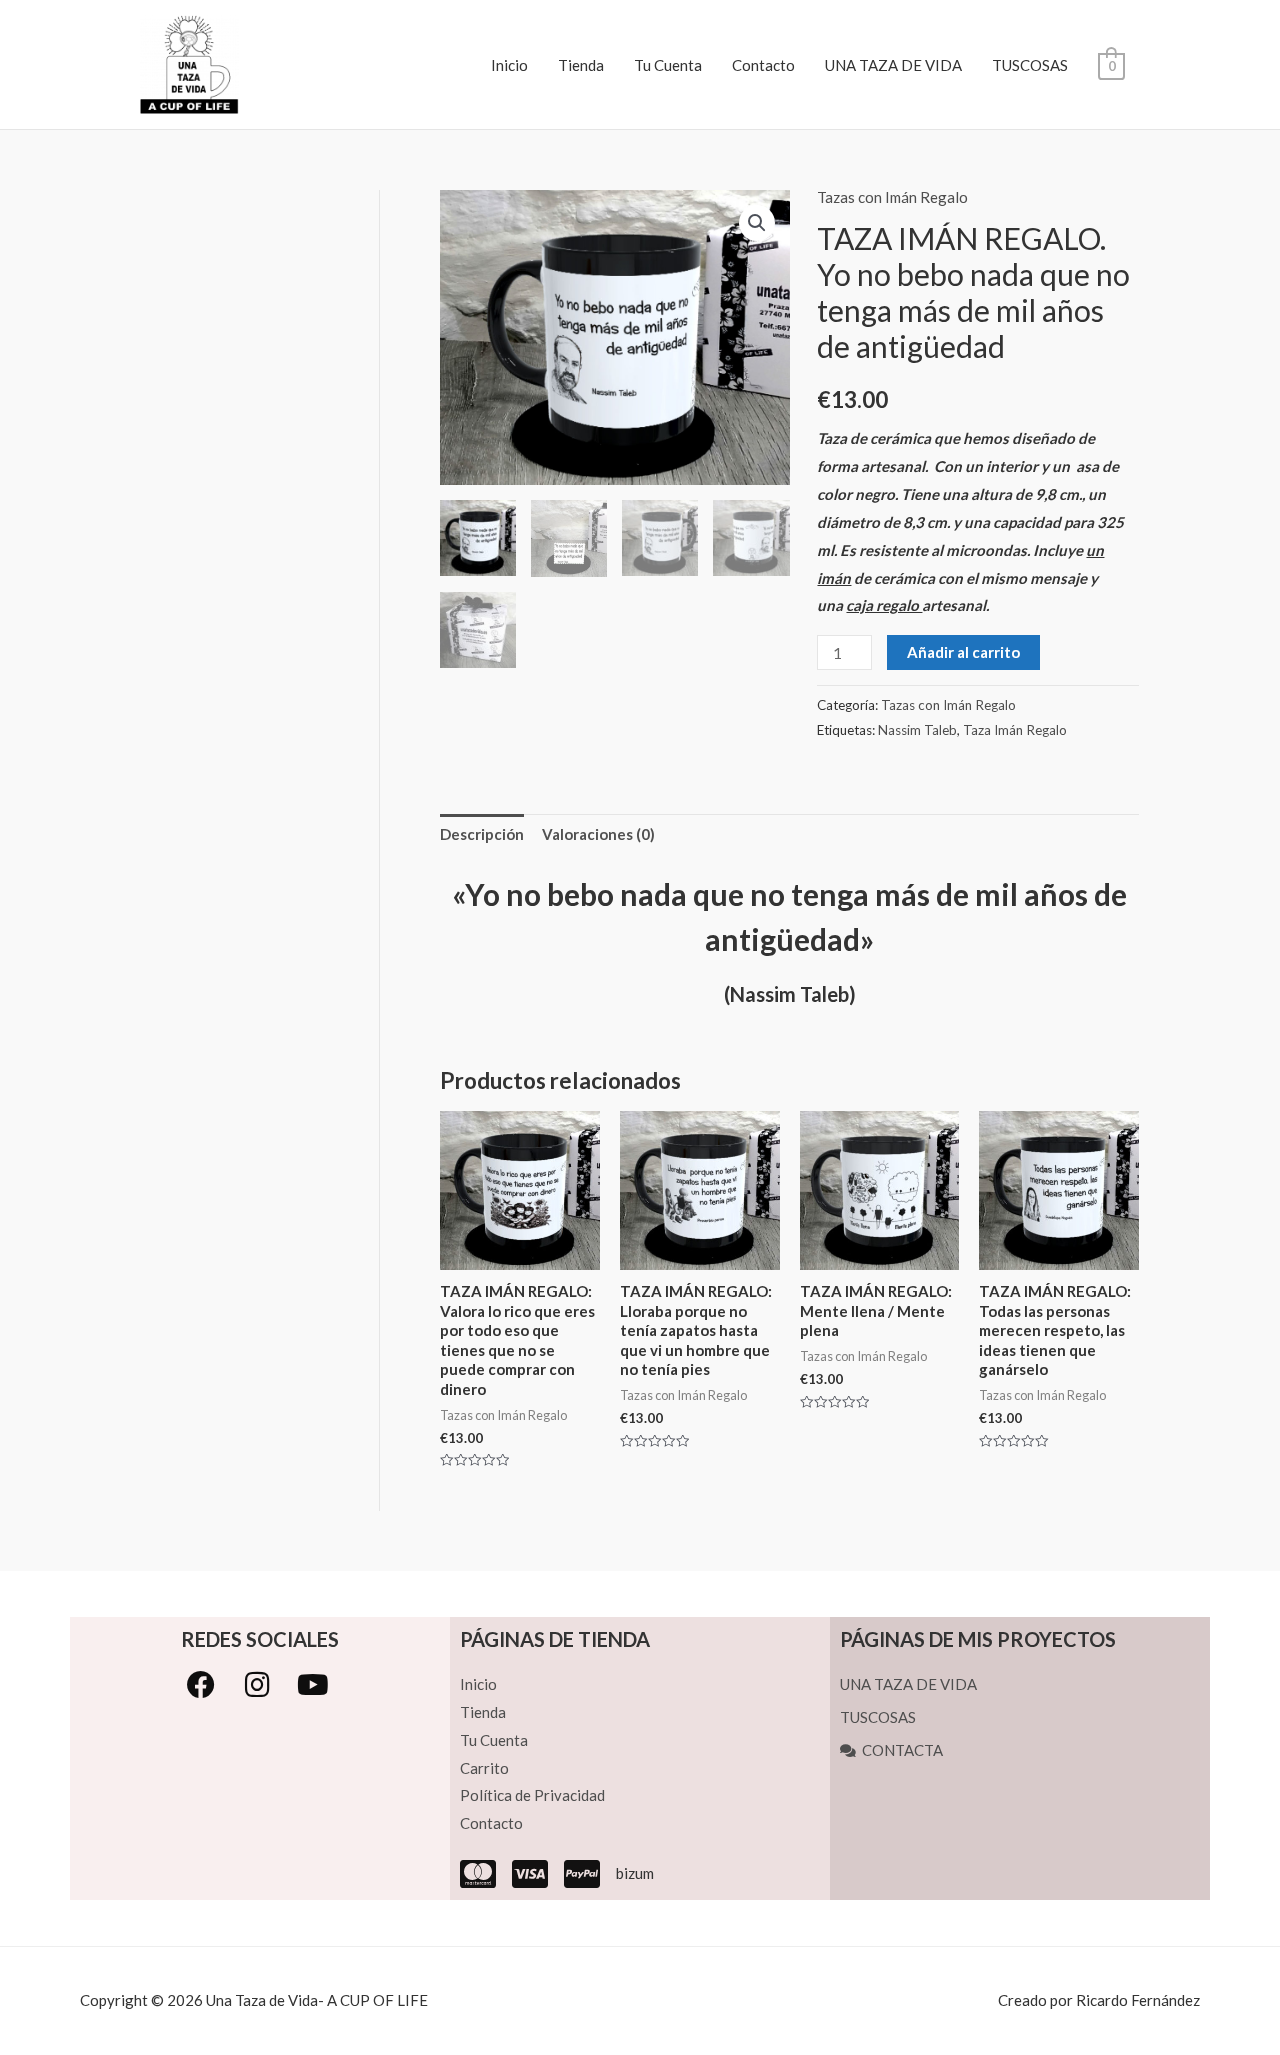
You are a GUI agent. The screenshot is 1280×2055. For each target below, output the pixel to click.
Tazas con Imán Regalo (892, 197)
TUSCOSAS (1030, 65)
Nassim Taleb (917, 730)
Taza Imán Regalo (1015, 730)
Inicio (509, 65)
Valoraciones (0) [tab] (598, 834)
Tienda (581, 65)
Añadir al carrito (963, 652)
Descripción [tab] (482, 834)
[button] (757, 223)
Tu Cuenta (668, 65)
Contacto (763, 65)
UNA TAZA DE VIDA (893, 65)
